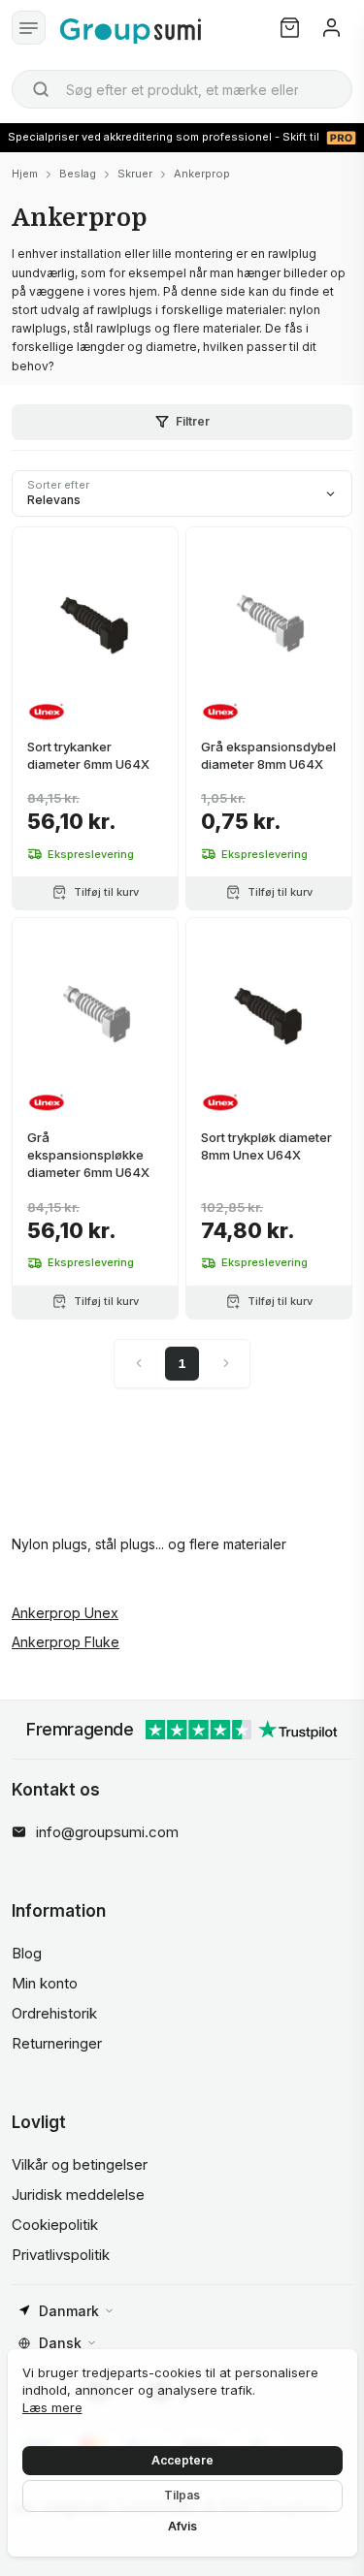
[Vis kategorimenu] (29, 28)
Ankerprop (202, 174)
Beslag (78, 174)
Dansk (60, 2343)
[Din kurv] (290, 28)
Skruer (135, 174)
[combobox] (182, 89)
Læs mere (52, 2407)
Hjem (25, 174)
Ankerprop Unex (65, 1613)
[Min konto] (331, 28)
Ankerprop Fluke (66, 1642)
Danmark (69, 2311)
